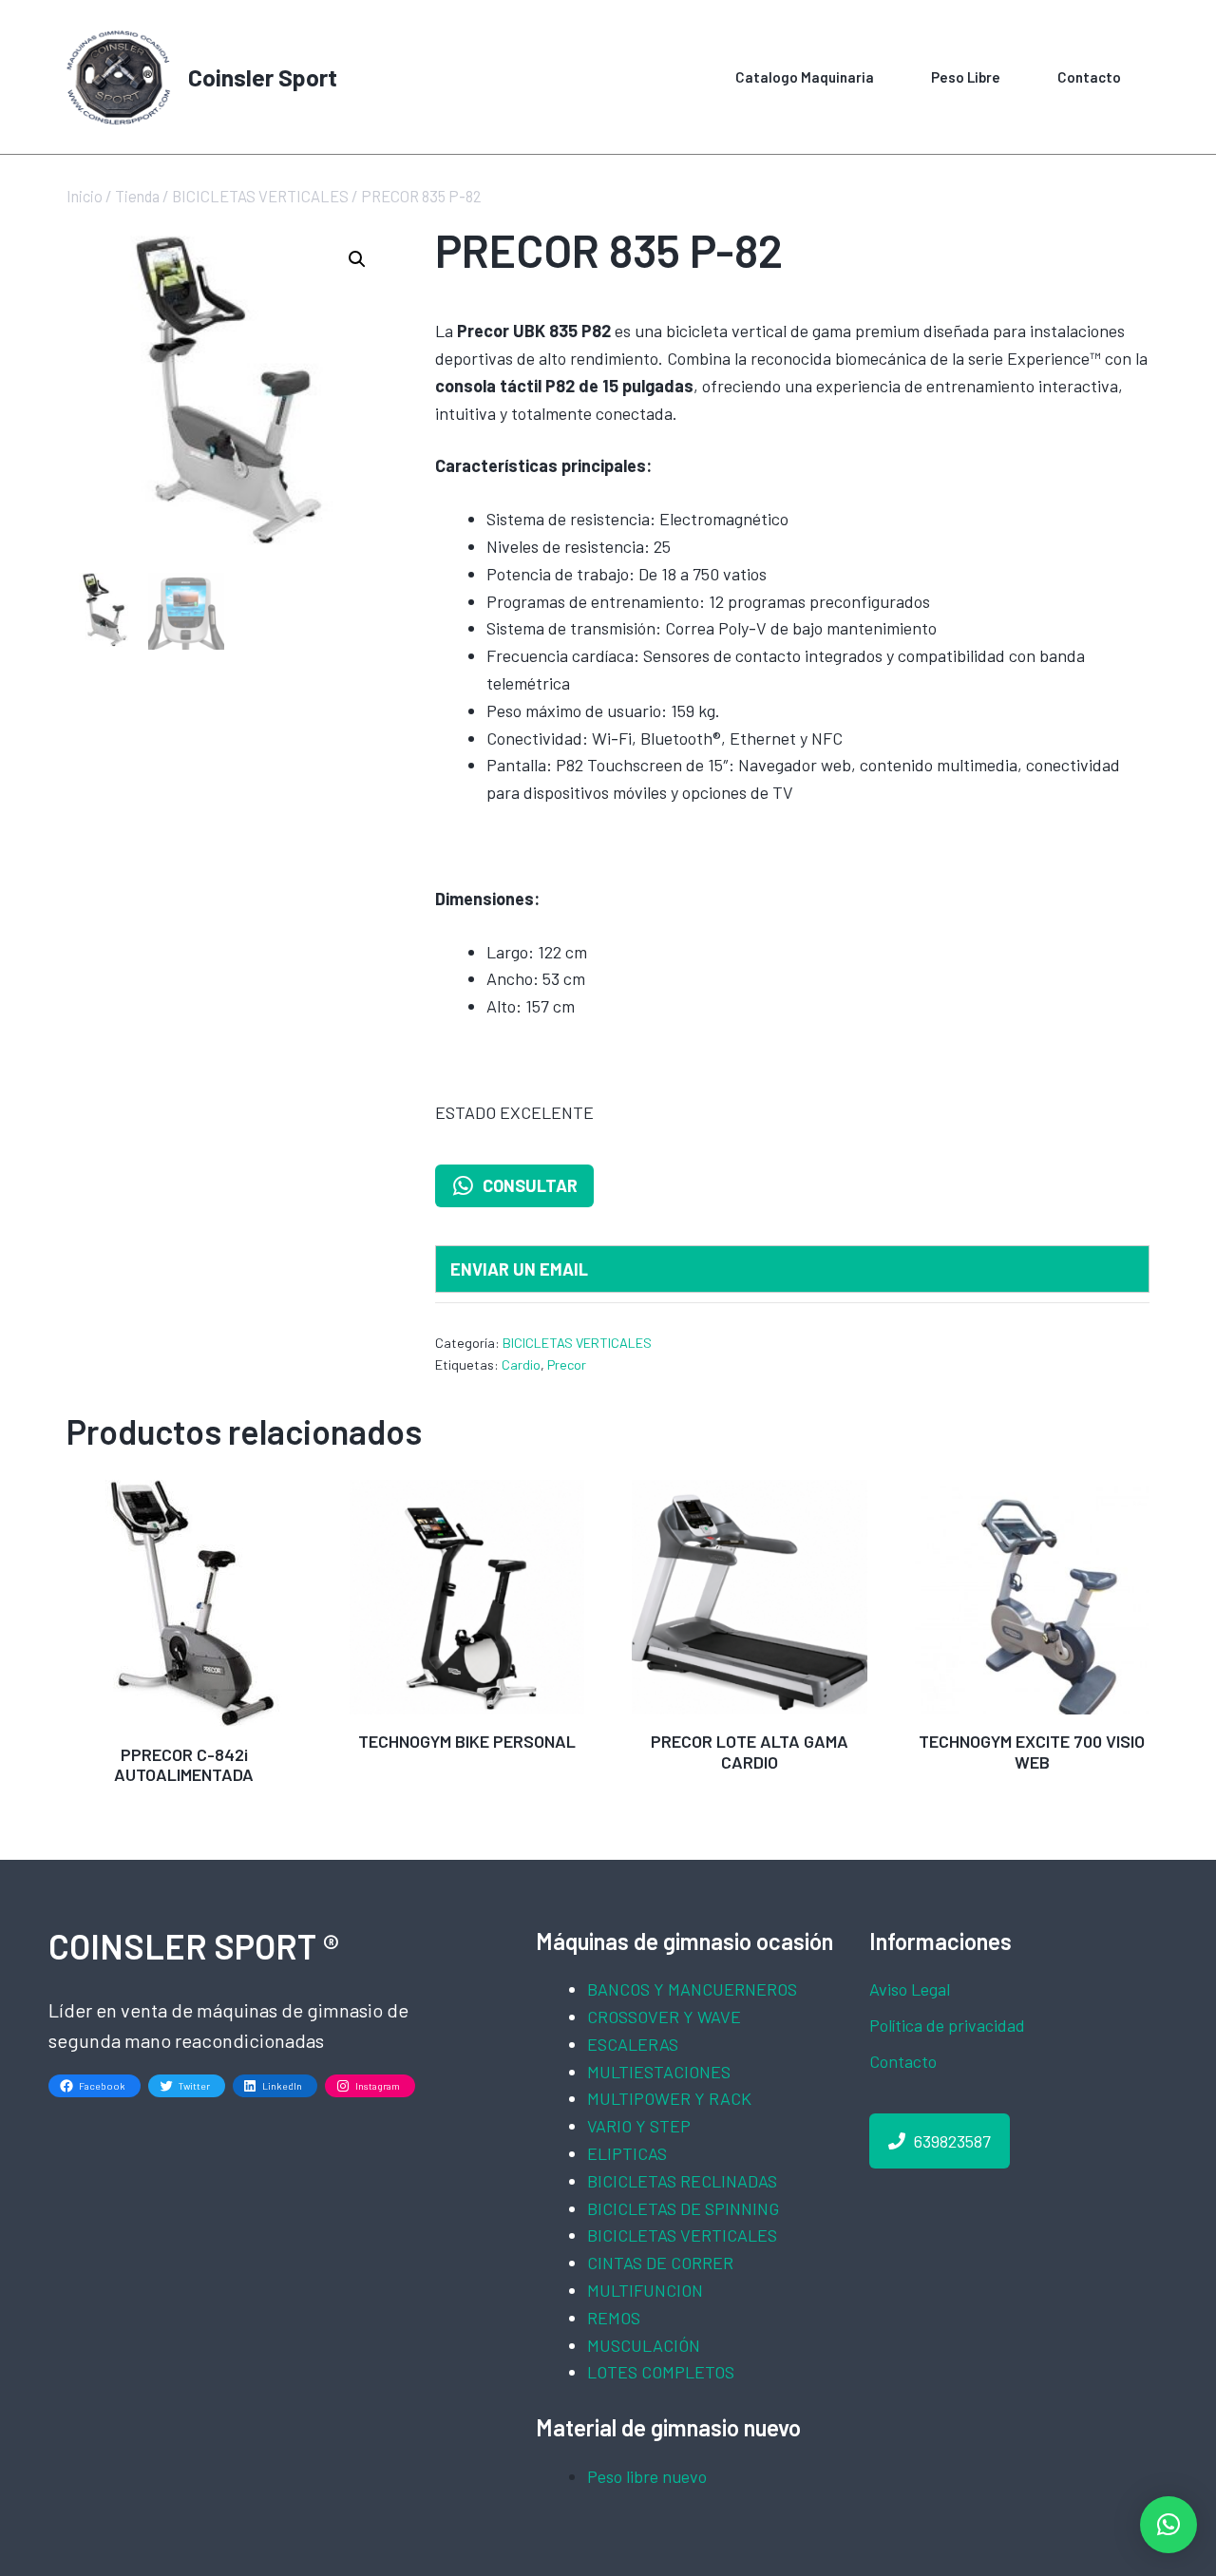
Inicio (85, 196)
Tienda (137, 196)
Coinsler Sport (263, 77)
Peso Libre (966, 77)
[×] (1168, 2525)
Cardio (521, 1364)
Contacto (1089, 77)
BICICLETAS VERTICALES (260, 196)
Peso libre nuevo (647, 2476)
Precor (567, 1364)
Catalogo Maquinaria (805, 77)
